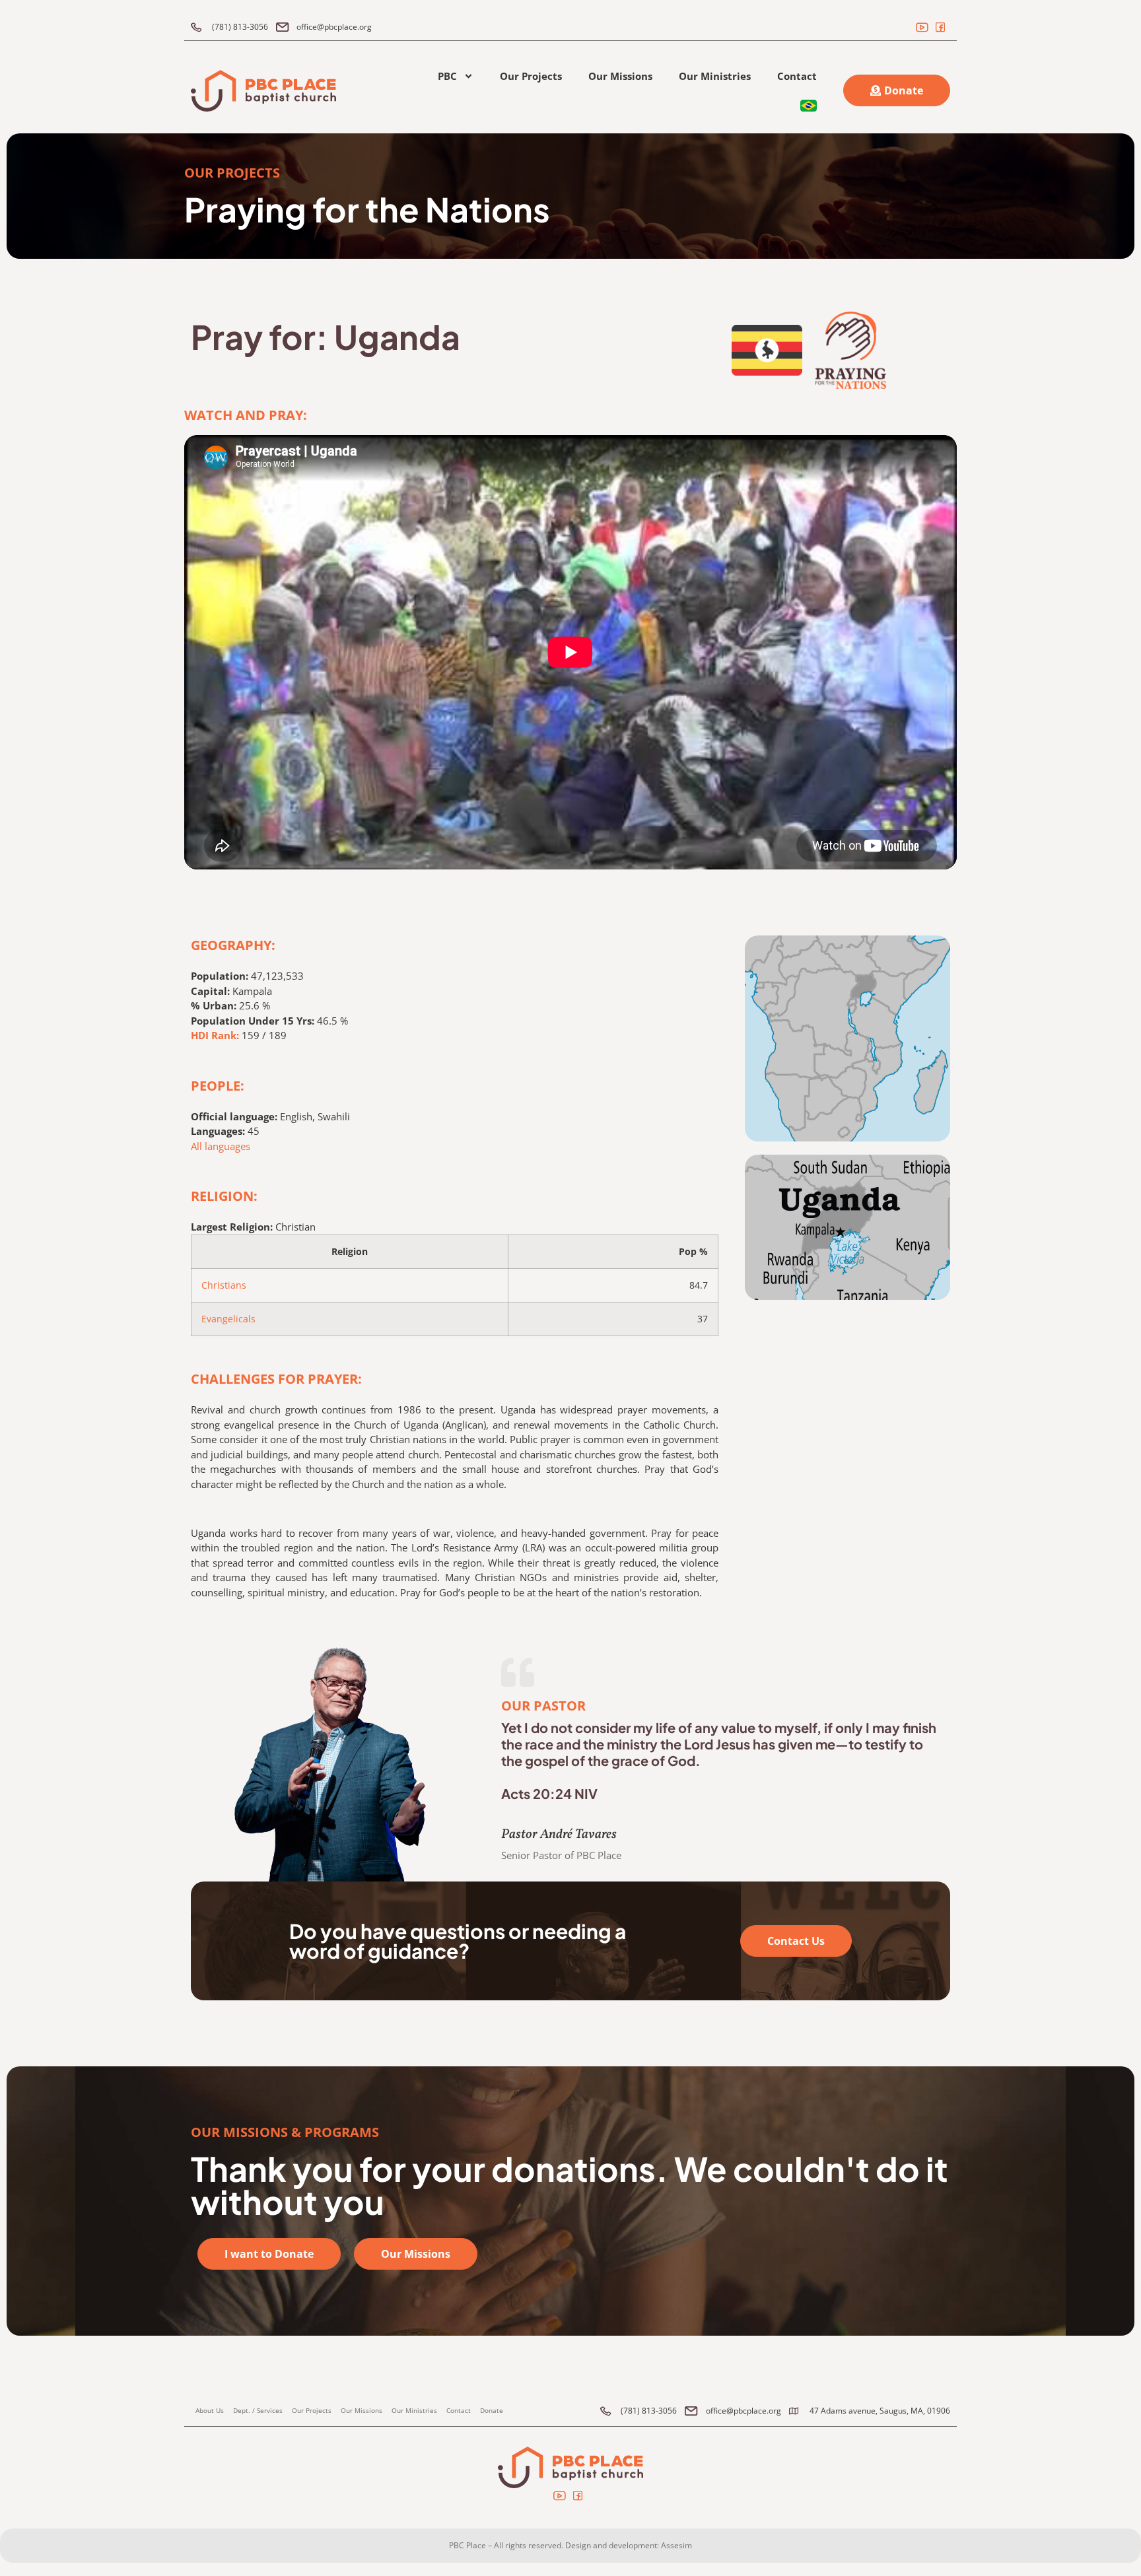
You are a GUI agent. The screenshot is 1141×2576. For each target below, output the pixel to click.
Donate (492, 2410)
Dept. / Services (258, 2410)
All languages (221, 1146)
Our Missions (620, 76)
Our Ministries (715, 76)
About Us (210, 2410)
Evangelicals (228, 1319)
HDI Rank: (215, 1035)
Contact (797, 76)
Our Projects (531, 76)
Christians (224, 1285)
